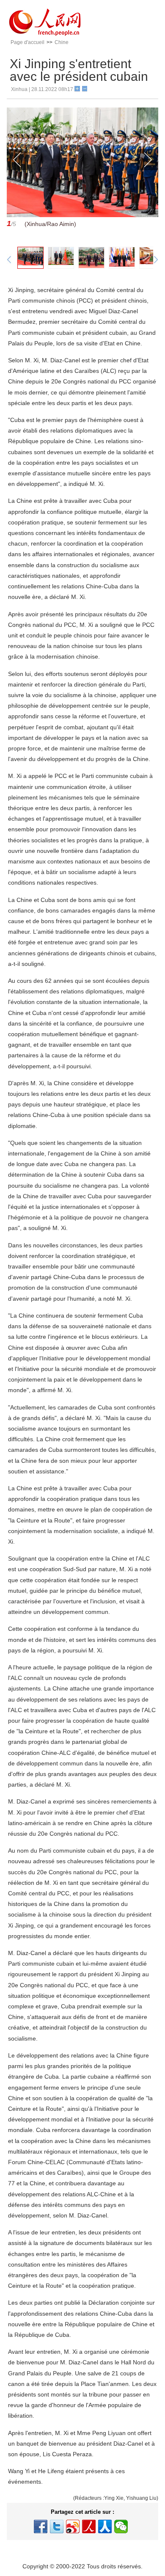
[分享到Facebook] (41, 2526)
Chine (62, 42)
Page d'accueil (27, 42)
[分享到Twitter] (57, 2526)
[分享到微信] (121, 2526)
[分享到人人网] (105, 2526)
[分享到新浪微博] (73, 2526)
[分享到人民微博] (89, 2526)
